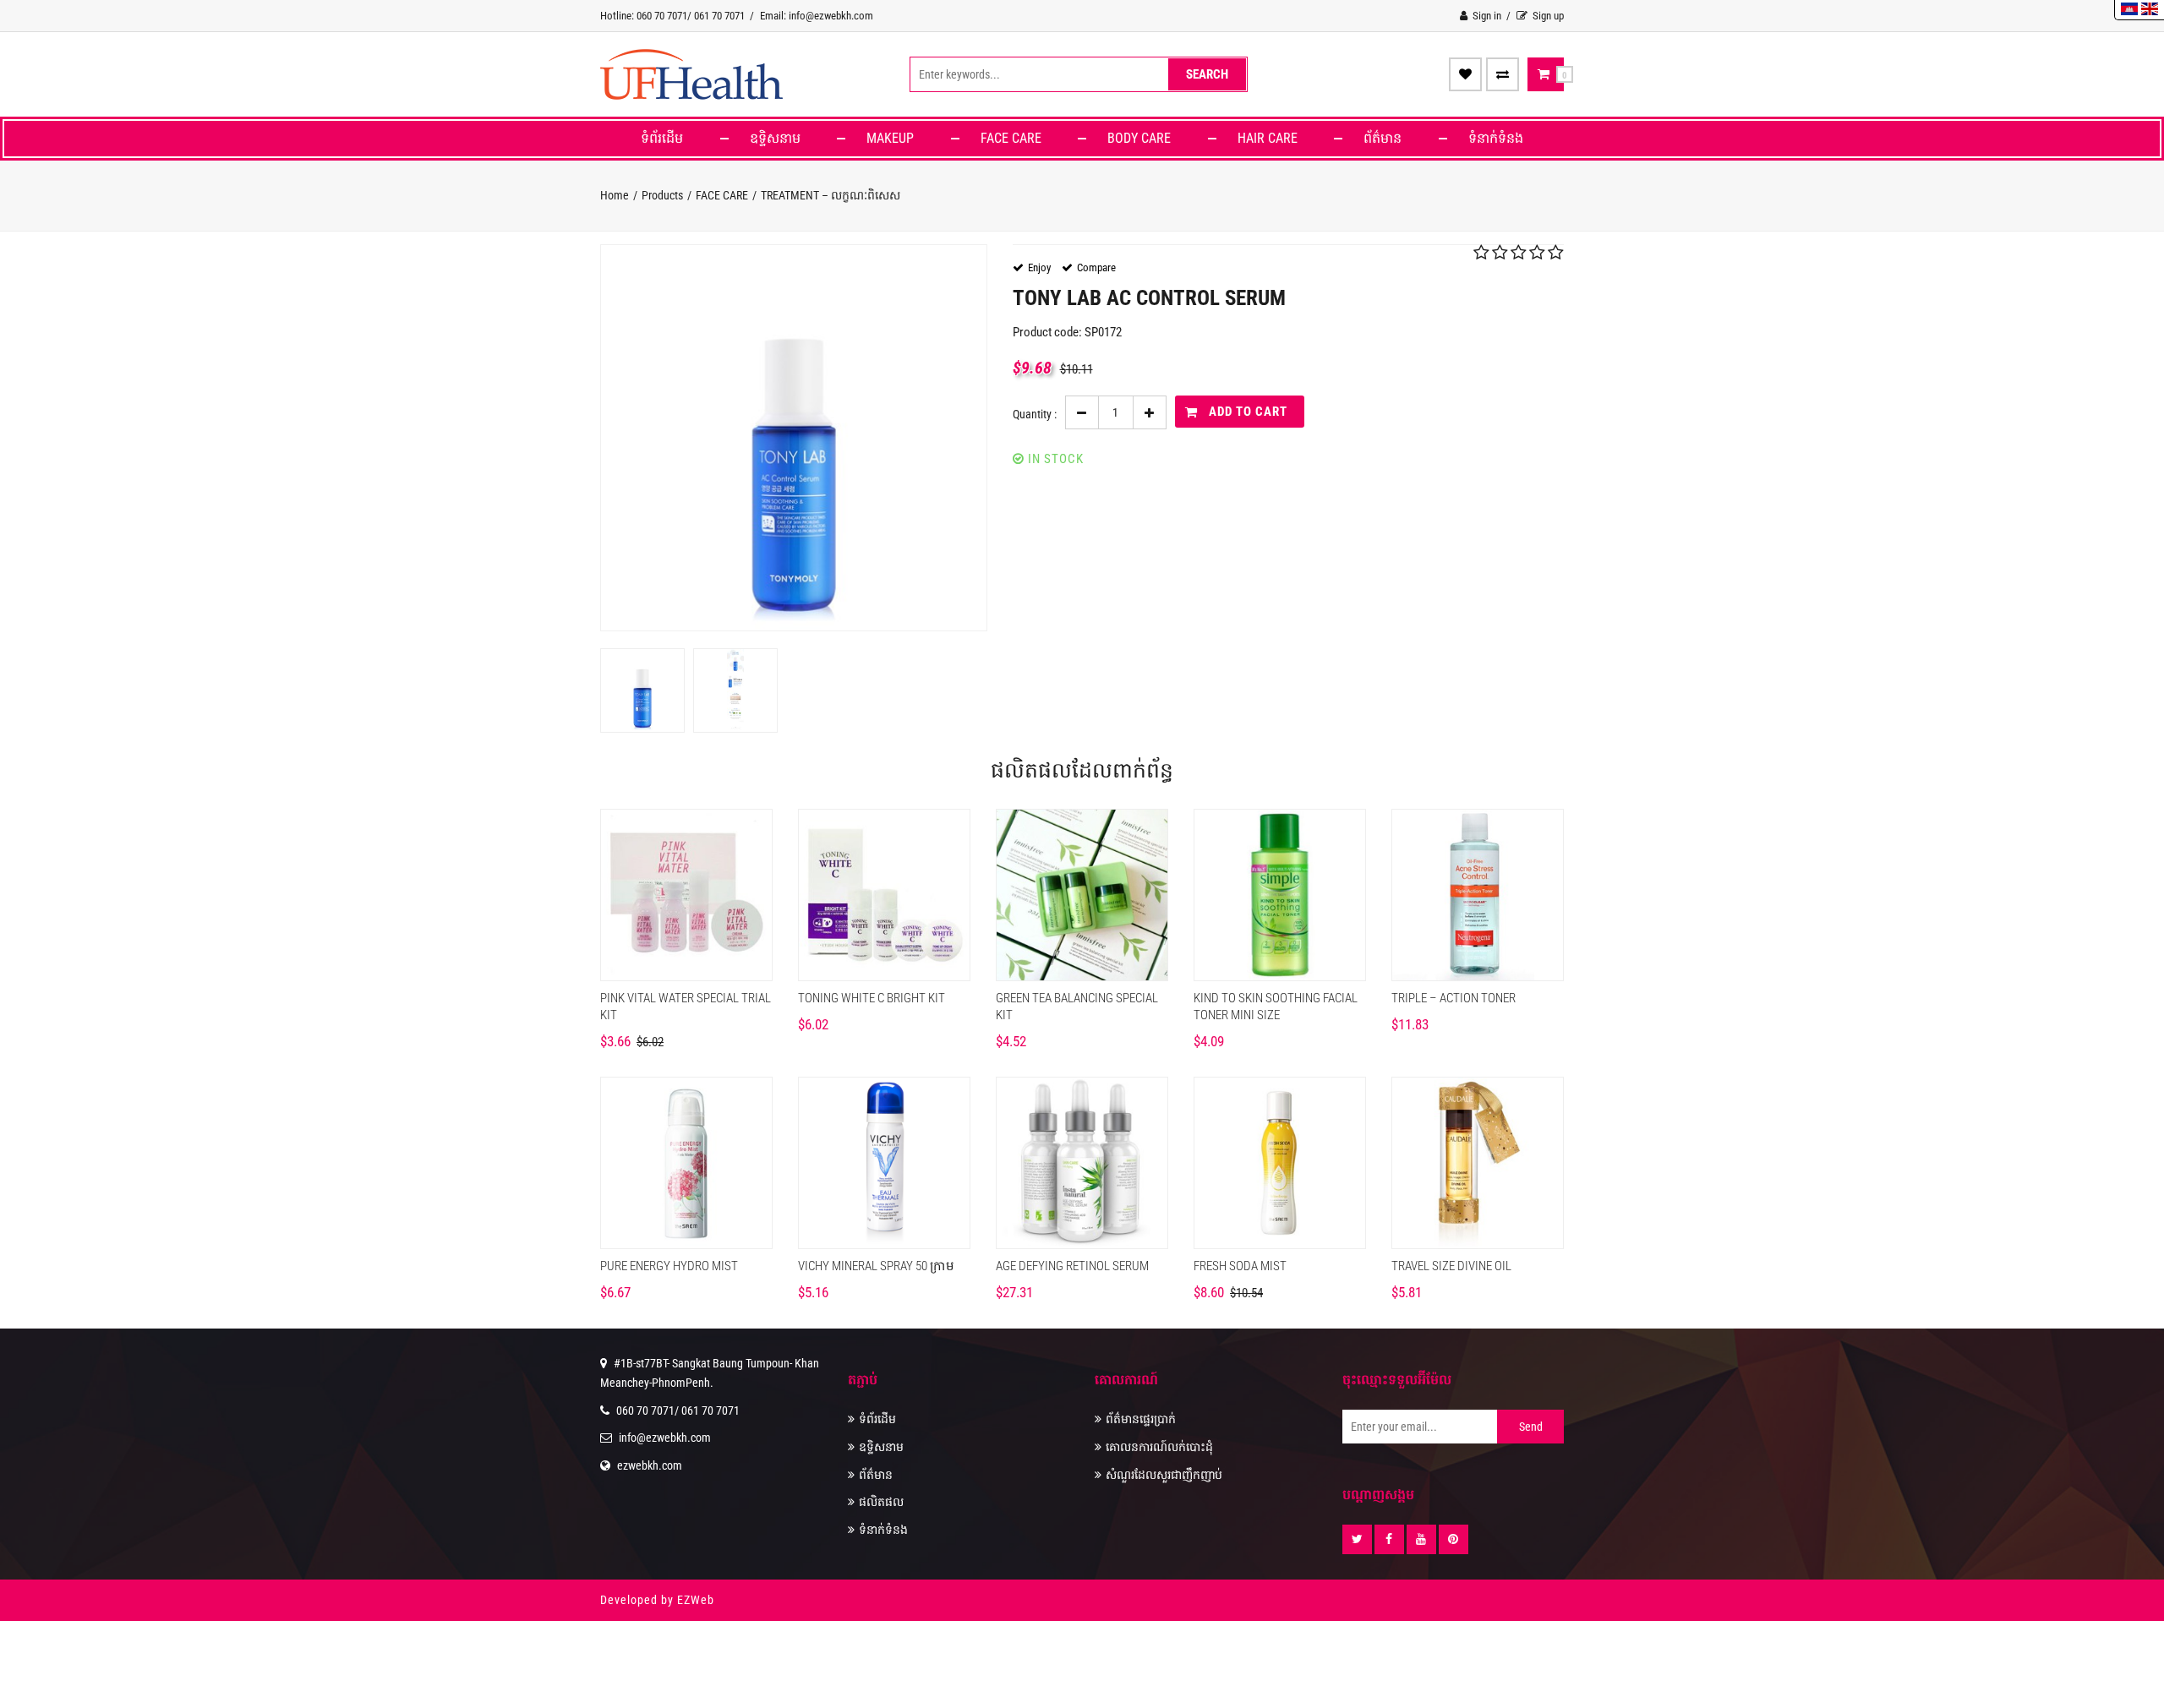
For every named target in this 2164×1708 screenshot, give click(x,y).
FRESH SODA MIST (1240, 1266)
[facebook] (1389, 1539)
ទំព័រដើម (662, 138)
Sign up (1547, 16)
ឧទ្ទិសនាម (775, 138)
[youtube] (1421, 1539)
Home (615, 195)
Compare (1096, 267)
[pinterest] (1454, 1539)
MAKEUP (890, 138)
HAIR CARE (1268, 138)
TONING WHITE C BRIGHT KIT (872, 998)
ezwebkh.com (650, 1465)
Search (1207, 74)
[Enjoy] (1465, 74)
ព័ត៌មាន (1383, 138)
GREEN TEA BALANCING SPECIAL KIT (1077, 1007)
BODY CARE (1139, 138)
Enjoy (1039, 267)
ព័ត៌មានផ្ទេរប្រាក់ (1141, 1419)
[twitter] (1357, 1539)
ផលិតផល (881, 1502)
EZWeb (696, 1600)
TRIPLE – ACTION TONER (1454, 998)
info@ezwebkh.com (665, 1438)
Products (662, 195)
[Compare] (1503, 74)
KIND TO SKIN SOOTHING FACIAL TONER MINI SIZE (1276, 1007)
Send (1531, 1427)
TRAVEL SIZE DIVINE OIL (1451, 1266)
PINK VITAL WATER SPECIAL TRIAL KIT (686, 1007)
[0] (1544, 74)
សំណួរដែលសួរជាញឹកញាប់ (1164, 1475)
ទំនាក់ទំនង (1496, 138)
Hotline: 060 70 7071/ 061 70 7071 (672, 16)
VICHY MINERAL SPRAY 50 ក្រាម (876, 1266)
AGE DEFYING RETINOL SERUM (1072, 1266)
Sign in (1486, 16)
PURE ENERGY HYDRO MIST (669, 1266)
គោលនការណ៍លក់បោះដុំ (1159, 1447)
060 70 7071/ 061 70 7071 (678, 1411)
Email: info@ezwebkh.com (817, 16)
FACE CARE (1011, 138)
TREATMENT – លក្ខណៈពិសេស (831, 195)
